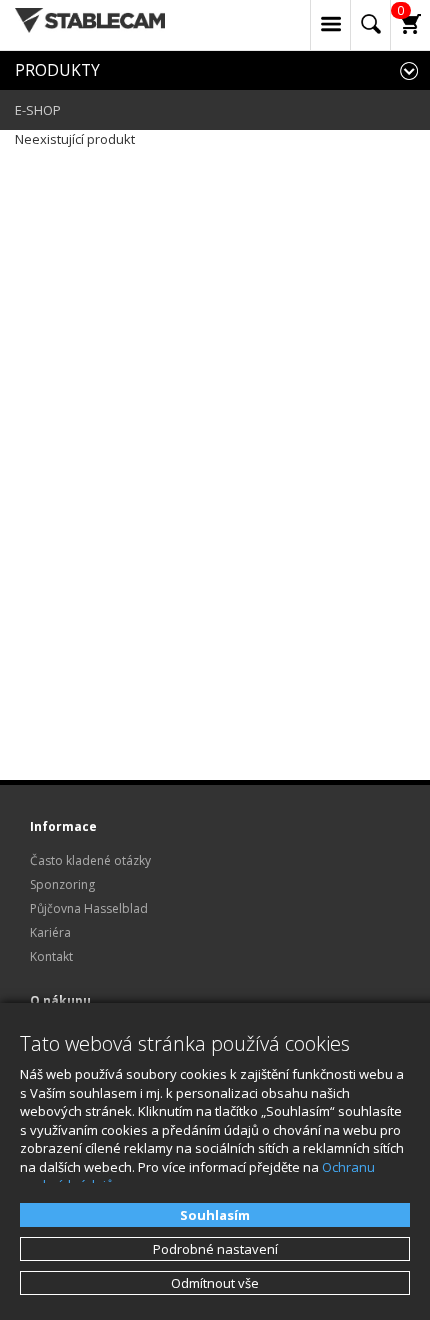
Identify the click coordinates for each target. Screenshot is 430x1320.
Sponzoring (62, 884)
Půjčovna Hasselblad (89, 908)
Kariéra (50, 932)
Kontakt (51, 956)
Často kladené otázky (90, 860)
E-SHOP (38, 110)
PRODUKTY (57, 70)
